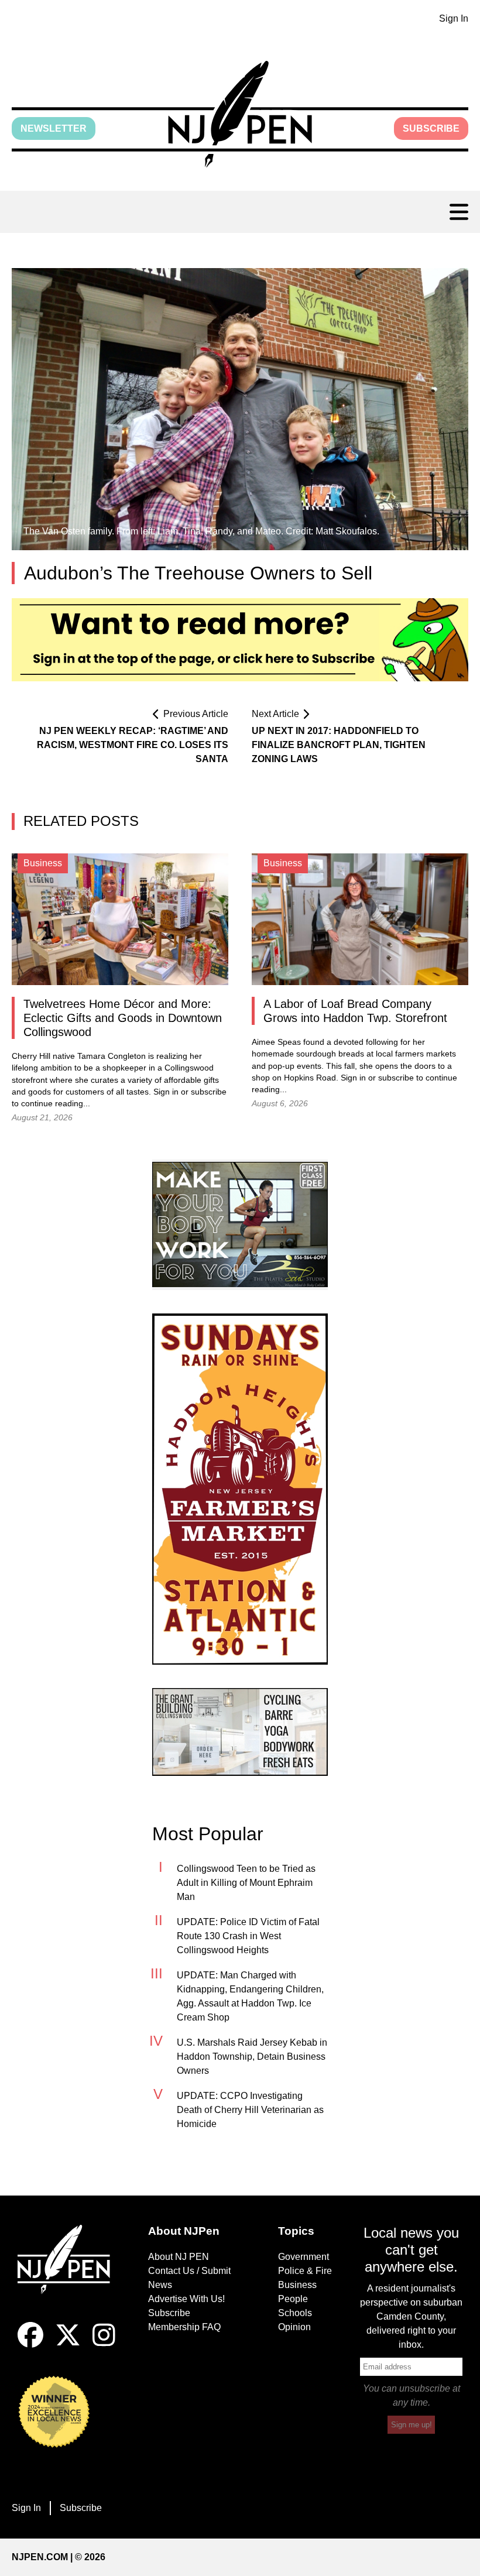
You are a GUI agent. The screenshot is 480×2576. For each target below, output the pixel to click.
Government (304, 2257)
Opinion (294, 2327)
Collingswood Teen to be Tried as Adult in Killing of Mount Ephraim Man (246, 1883)
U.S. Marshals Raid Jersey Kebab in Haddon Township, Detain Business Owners (252, 2057)
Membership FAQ (184, 2327)
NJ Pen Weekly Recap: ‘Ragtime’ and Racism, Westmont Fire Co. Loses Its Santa (133, 745)
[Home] (69, 2273)
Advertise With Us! (186, 2299)
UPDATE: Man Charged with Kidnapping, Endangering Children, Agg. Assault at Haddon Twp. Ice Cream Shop (250, 1996)
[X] (68, 2345)
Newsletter (54, 128)
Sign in (166, 1092)
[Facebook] (30, 2345)
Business (297, 2285)
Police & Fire (305, 2271)
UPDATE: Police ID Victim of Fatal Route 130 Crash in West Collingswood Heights (248, 1936)
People (293, 2299)
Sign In (454, 18)
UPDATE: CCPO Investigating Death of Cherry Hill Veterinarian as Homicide (250, 2110)
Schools (295, 2313)
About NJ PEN (179, 2257)
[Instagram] (104, 2345)
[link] (240, 1225)
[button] (240, 114)
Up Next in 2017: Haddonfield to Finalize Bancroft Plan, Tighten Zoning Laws (339, 745)
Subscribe (431, 128)
